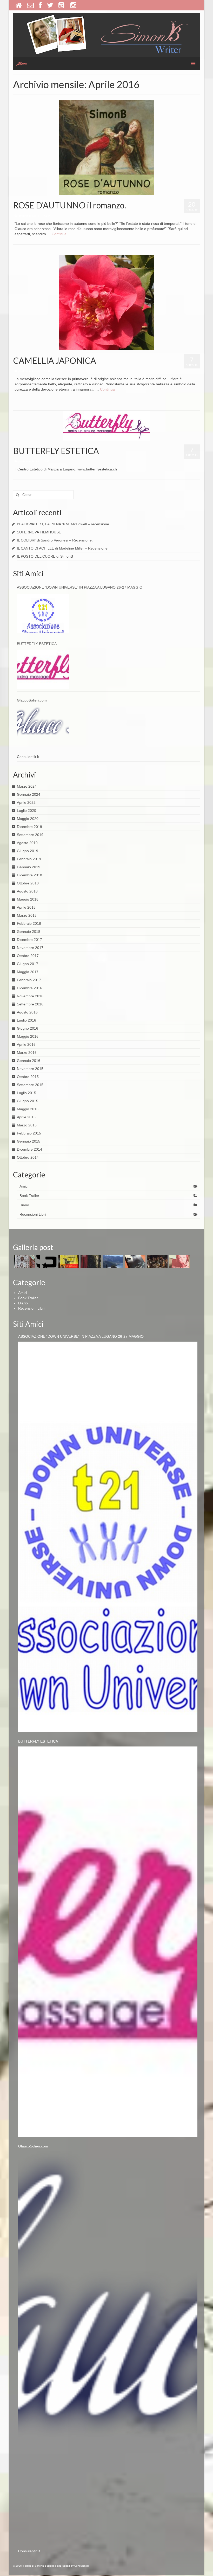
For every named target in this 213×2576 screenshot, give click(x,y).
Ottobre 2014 (28, 1157)
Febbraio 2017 (29, 980)
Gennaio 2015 (29, 1141)
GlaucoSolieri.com (32, 700)
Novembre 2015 (30, 1069)
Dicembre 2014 (29, 1149)
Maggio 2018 (28, 899)
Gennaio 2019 (29, 867)
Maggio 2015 (28, 1109)
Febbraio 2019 (29, 859)
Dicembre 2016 (29, 988)
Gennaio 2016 (29, 1061)
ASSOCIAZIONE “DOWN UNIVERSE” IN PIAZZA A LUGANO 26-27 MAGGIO (80, 587)
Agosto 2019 (27, 843)
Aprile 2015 (26, 1117)
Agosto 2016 (27, 1012)
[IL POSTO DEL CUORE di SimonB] (112, 1261)
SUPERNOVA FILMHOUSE (39, 532)
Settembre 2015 (30, 1085)
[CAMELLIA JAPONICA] (107, 302)
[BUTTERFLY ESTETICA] (107, 425)
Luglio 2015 (26, 1093)
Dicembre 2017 (29, 940)
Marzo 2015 (27, 1125)
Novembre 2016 (30, 996)
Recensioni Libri (33, 1214)
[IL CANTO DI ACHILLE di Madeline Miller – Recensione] (90, 1261)
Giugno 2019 (28, 851)
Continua (59, 234)
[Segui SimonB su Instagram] (74, 5)
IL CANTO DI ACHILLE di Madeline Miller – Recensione (62, 548)
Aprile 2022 (26, 802)
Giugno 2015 (28, 1101)
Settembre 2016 (30, 1004)
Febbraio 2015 (29, 1133)
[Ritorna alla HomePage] (19, 5)
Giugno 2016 (28, 1028)
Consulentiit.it (28, 757)
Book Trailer (29, 1196)
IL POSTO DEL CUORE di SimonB (45, 556)
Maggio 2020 (28, 819)
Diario (36, 216)
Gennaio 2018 (29, 932)
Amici (35, 461)
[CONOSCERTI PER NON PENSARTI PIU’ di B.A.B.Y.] (134, 1261)
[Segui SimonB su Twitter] (50, 5)
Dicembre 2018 (29, 875)
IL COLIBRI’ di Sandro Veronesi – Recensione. (55, 540)
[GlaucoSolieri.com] (43, 726)
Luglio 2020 (26, 811)
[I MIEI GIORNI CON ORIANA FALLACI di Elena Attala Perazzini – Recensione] (179, 1261)
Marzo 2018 (27, 915)
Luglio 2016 (26, 1020)
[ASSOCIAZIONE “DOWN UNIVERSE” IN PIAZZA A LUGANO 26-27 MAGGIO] (43, 613)
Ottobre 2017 (28, 956)
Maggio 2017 (28, 972)
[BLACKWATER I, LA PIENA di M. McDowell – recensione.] (24, 1261)
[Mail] (30, 5)
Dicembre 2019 (29, 827)
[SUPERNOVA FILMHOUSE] (46, 1261)
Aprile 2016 (26, 1044)
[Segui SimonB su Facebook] (40, 5)
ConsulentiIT (82, 2566)
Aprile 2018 (26, 907)
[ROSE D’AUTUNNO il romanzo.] (107, 147)
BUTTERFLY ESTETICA (37, 644)
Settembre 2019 (30, 835)
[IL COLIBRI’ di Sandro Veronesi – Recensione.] (68, 1261)
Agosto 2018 (27, 891)
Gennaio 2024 (29, 794)
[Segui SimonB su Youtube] (62, 5)
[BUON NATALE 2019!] (157, 1261)
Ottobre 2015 (28, 1077)
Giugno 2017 (28, 964)
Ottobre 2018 (28, 883)
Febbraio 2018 (29, 923)
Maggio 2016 (28, 1036)
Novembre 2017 (30, 948)
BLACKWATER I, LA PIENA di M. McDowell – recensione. (64, 524)
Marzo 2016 (27, 1053)
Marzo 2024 (27, 786)
